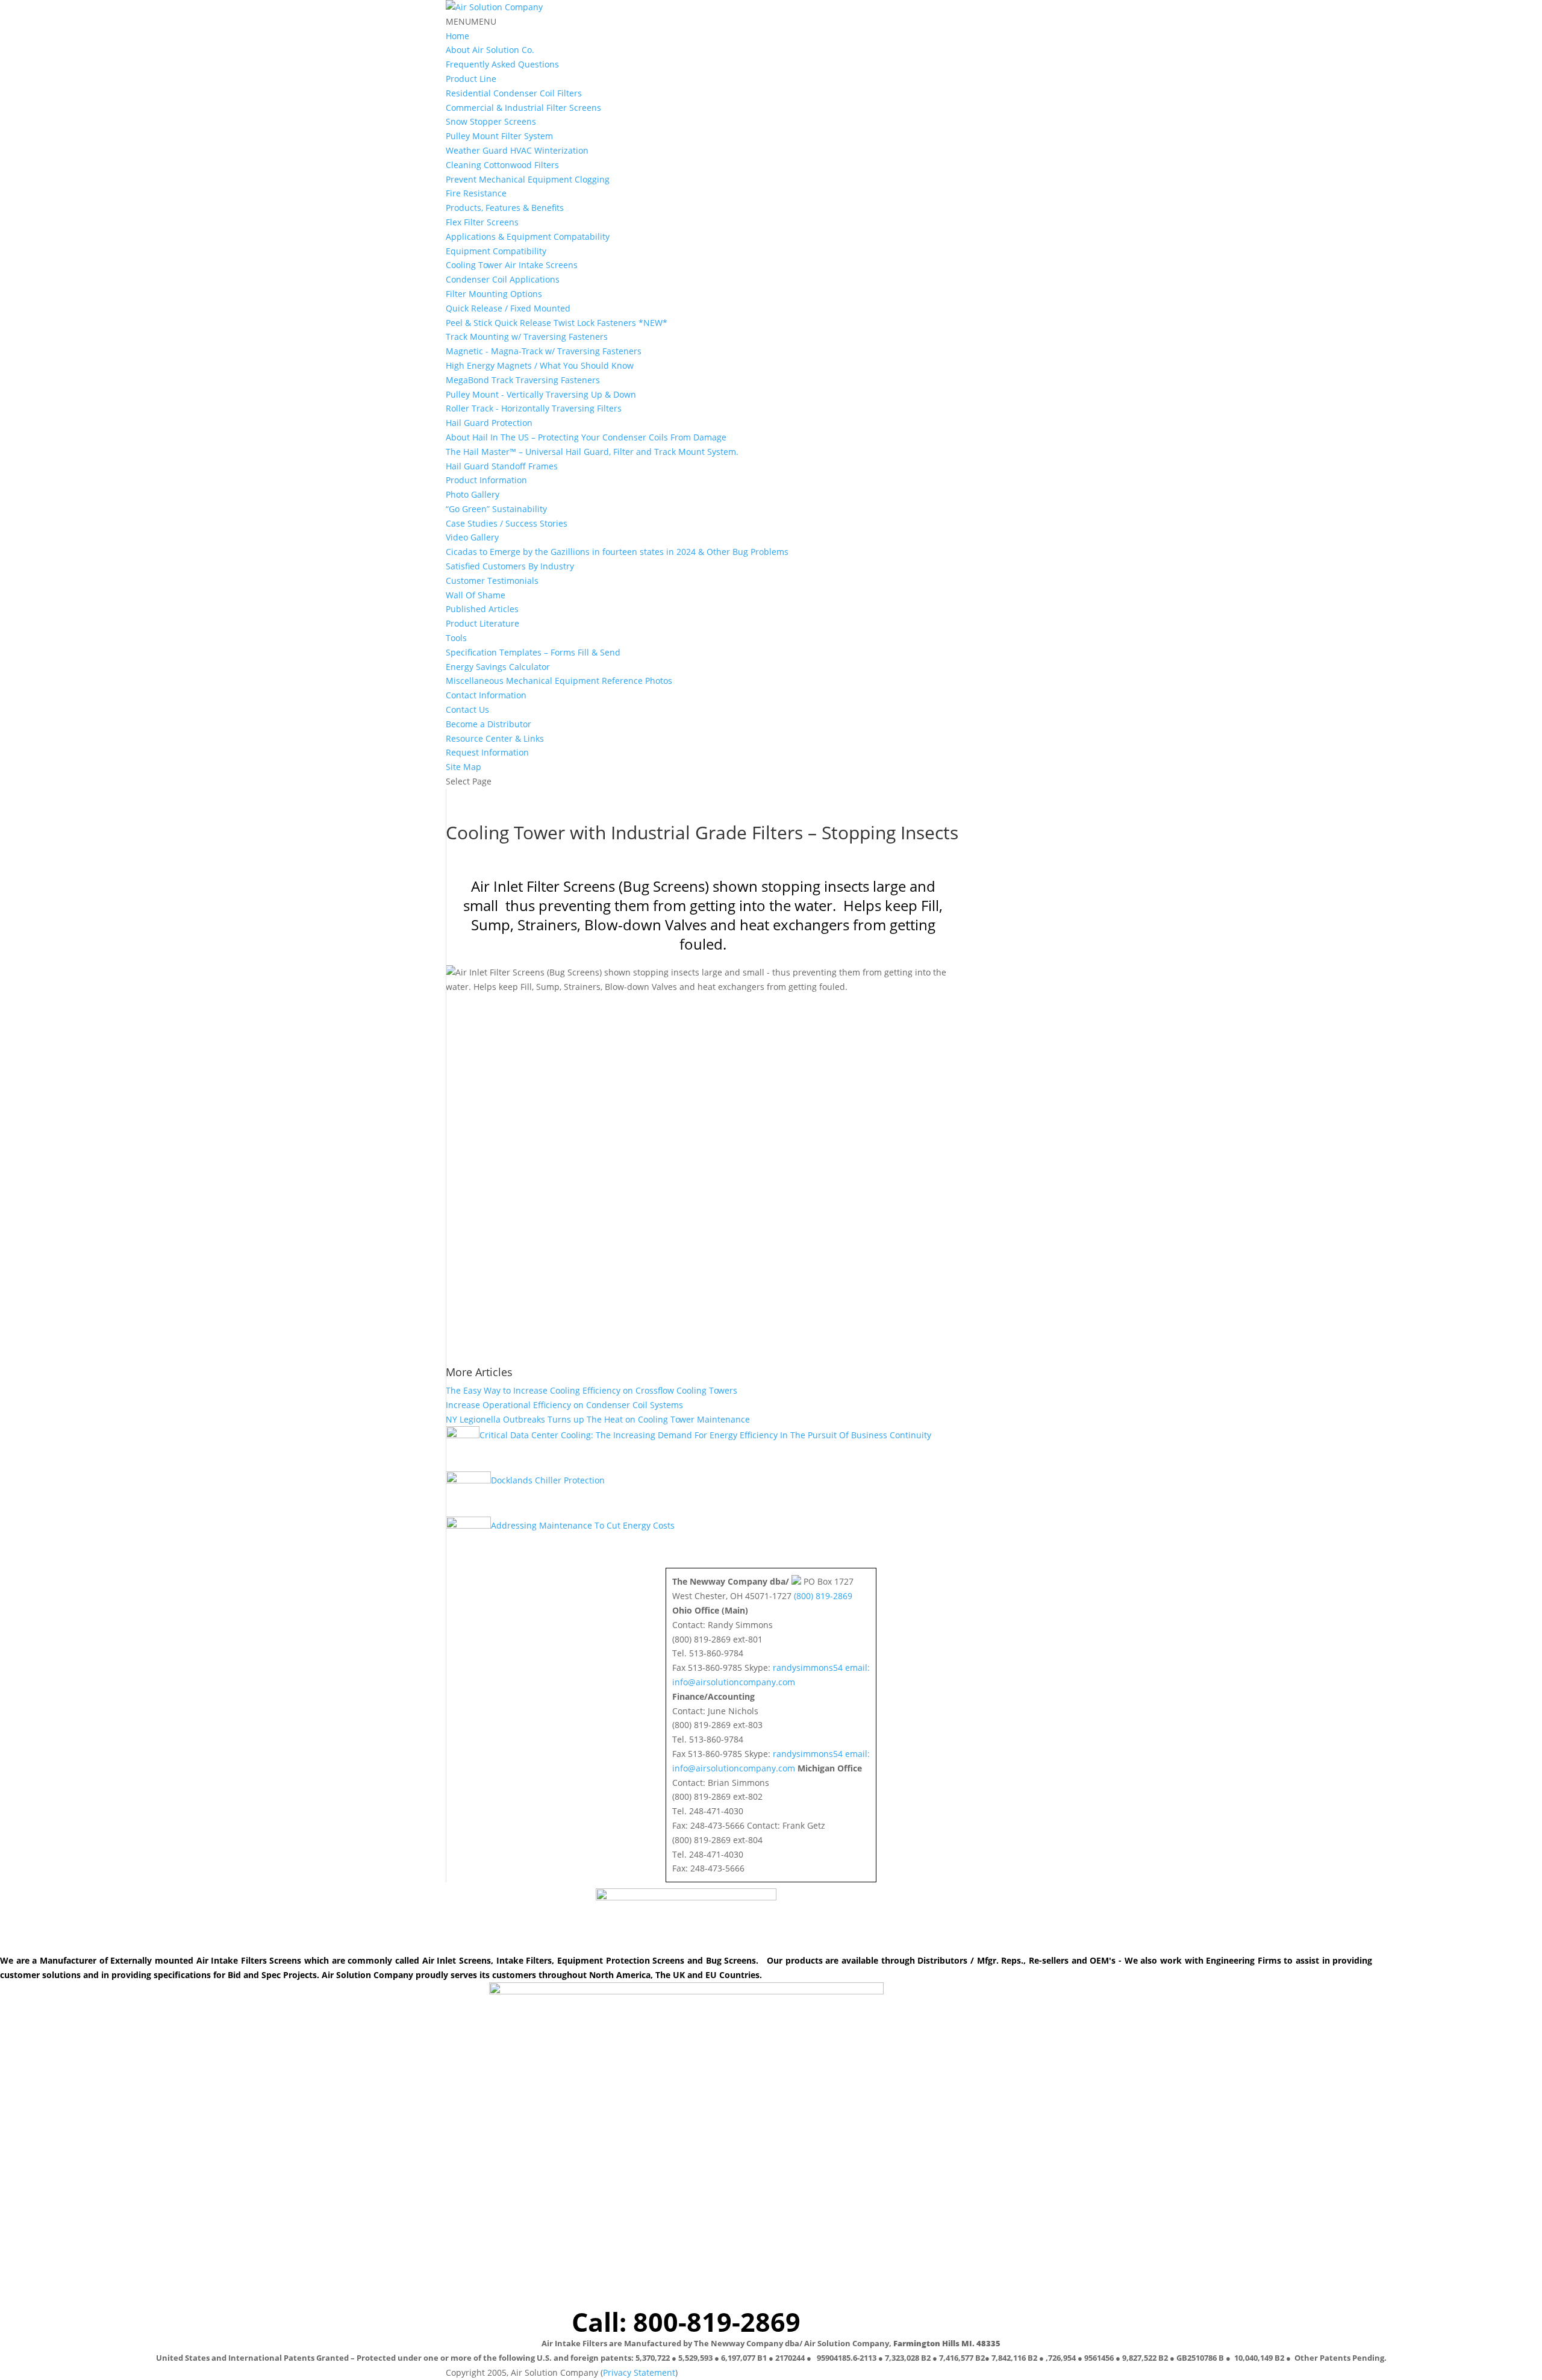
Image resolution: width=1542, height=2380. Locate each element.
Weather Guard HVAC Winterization (517, 150)
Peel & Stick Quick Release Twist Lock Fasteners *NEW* (557, 323)
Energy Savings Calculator (498, 667)
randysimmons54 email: (821, 1668)
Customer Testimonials (492, 581)
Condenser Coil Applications (503, 279)
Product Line (471, 79)
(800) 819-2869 (823, 1596)
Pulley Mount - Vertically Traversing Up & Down (541, 394)
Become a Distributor (489, 724)
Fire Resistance (476, 193)
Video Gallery (472, 537)
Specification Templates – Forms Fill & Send (533, 652)
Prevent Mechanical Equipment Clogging (528, 179)
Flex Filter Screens (482, 222)
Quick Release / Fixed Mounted (508, 308)
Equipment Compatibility (496, 251)
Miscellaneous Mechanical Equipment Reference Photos (559, 681)
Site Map (464, 767)
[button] (471, 21)
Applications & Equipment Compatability (528, 236)
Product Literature (482, 623)
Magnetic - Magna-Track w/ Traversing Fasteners (544, 351)
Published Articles (482, 609)
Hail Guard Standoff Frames (502, 466)
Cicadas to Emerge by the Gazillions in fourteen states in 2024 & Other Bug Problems (617, 552)
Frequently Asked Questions (502, 64)
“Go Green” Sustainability (496, 509)
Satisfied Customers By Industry (510, 566)
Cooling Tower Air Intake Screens (512, 265)
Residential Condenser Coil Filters (514, 93)
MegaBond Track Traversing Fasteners (523, 380)
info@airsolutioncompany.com (734, 1682)
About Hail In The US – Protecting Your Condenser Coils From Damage (586, 437)
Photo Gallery (473, 494)
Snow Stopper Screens (491, 121)
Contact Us (467, 709)
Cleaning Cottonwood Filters (502, 165)
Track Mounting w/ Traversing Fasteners (527, 337)
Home (457, 36)
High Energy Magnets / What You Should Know (540, 365)
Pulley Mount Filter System (499, 136)
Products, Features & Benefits (505, 208)
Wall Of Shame (476, 595)
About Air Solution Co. (490, 50)
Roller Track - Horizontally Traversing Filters (534, 408)
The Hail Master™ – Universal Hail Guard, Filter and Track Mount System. (592, 452)
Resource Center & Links (495, 738)
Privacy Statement (639, 2372)
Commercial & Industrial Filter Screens (523, 108)
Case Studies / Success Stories (507, 523)
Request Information (487, 752)
